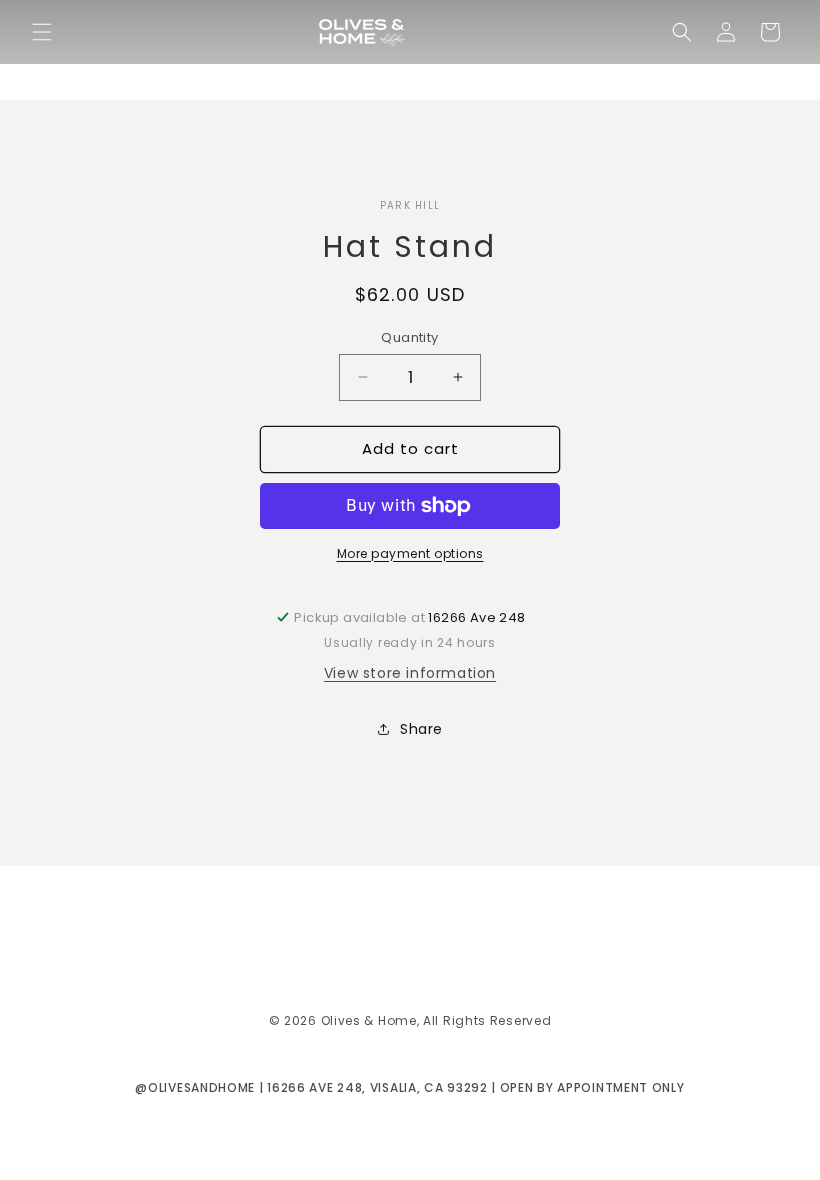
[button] (42, 32)
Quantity (409, 337)
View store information (410, 673)
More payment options (410, 553)
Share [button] (421, 729)
